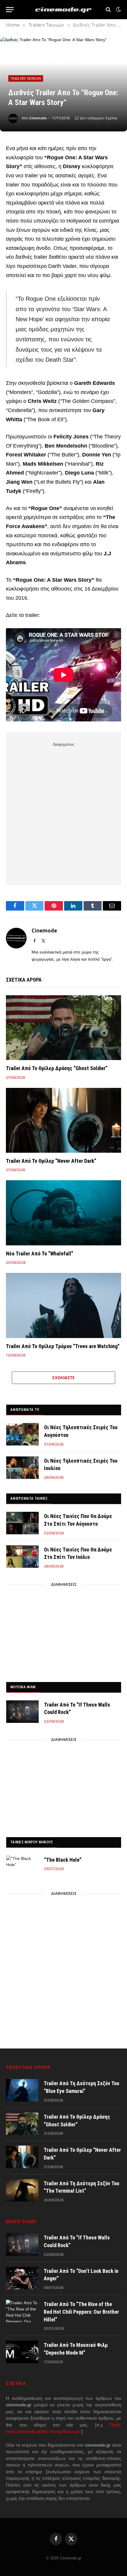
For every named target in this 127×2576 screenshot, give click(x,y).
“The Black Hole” (63, 1860)
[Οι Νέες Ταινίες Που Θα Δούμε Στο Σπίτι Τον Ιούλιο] (22, 1556)
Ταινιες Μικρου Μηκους (32, 1842)
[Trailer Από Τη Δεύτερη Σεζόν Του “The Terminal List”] (22, 2190)
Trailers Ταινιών (26, 78)
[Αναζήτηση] (108, 10)
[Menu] (10, 10)
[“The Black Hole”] (22, 1867)
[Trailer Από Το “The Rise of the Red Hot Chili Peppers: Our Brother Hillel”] (22, 2311)
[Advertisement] (63, 812)
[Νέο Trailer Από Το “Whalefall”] (63, 1213)
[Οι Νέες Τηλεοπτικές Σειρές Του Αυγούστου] (22, 1434)
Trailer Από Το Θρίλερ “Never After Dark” (51, 1161)
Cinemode (38, 118)
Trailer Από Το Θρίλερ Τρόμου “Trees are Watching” (63, 1346)
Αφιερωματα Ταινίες (29, 1498)
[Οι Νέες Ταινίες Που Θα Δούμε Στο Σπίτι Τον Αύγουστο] (22, 1523)
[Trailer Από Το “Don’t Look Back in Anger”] (22, 2278)
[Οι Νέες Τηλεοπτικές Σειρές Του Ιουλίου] (22, 1468)
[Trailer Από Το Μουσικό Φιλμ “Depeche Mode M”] (22, 2352)
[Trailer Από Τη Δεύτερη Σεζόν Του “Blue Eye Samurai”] (22, 2090)
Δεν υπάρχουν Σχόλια (99, 118)
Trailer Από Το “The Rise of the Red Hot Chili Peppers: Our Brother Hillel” (81, 2312)
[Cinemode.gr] (63, 10)
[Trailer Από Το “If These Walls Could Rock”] (22, 1712)
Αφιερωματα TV (25, 1410)
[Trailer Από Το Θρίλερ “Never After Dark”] (63, 1120)
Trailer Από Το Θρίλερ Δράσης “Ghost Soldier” (57, 1068)
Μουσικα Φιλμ (23, 1687)
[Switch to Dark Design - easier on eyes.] (118, 9)
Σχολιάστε (63, 1378)
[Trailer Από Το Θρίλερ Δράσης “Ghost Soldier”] (63, 1028)
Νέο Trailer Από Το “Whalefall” (40, 1254)
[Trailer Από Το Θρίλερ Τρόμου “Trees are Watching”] (63, 1305)
